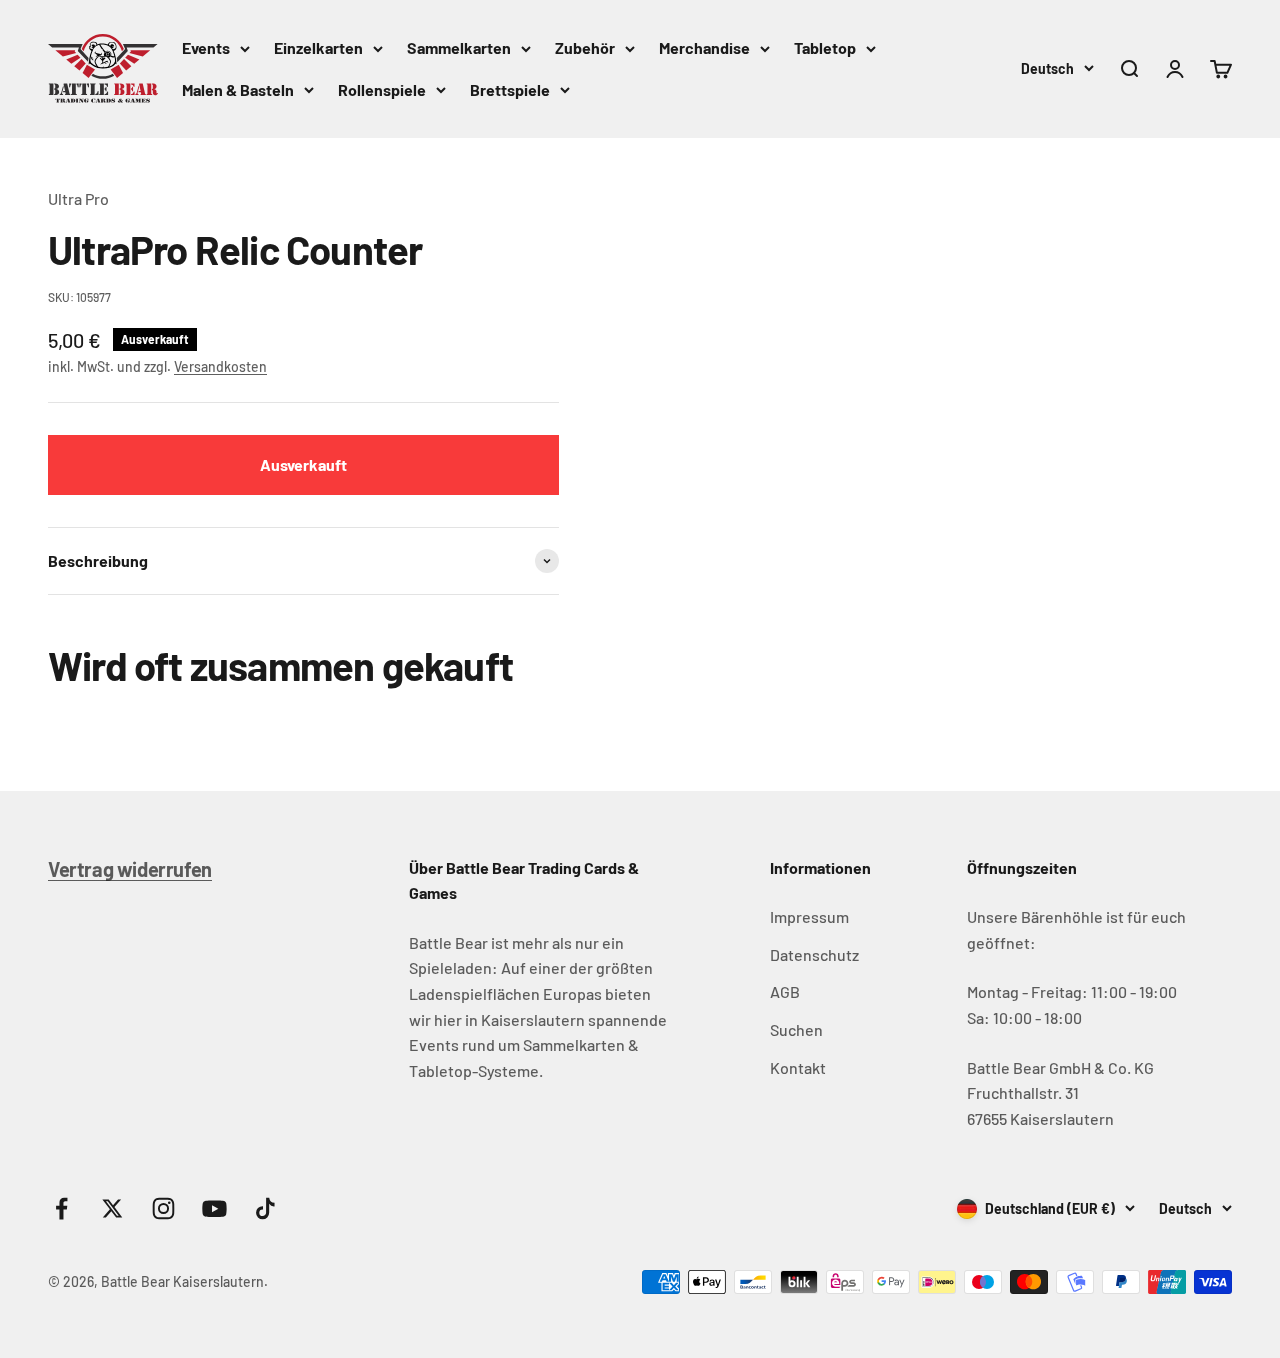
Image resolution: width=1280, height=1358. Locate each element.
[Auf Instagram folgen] (163, 1208)
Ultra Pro (78, 198)
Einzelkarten (318, 47)
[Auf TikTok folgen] (265, 1208)
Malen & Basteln (238, 89)
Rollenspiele (382, 89)
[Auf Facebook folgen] (61, 1208)
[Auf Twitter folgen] (112, 1208)
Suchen (796, 1029)
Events (206, 47)
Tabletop (825, 47)
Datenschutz (814, 954)
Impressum (809, 916)
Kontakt (798, 1067)
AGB (785, 991)
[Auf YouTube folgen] (214, 1208)
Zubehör (585, 47)
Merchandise (704, 47)
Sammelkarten (459, 47)
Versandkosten (220, 366)
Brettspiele (510, 89)
